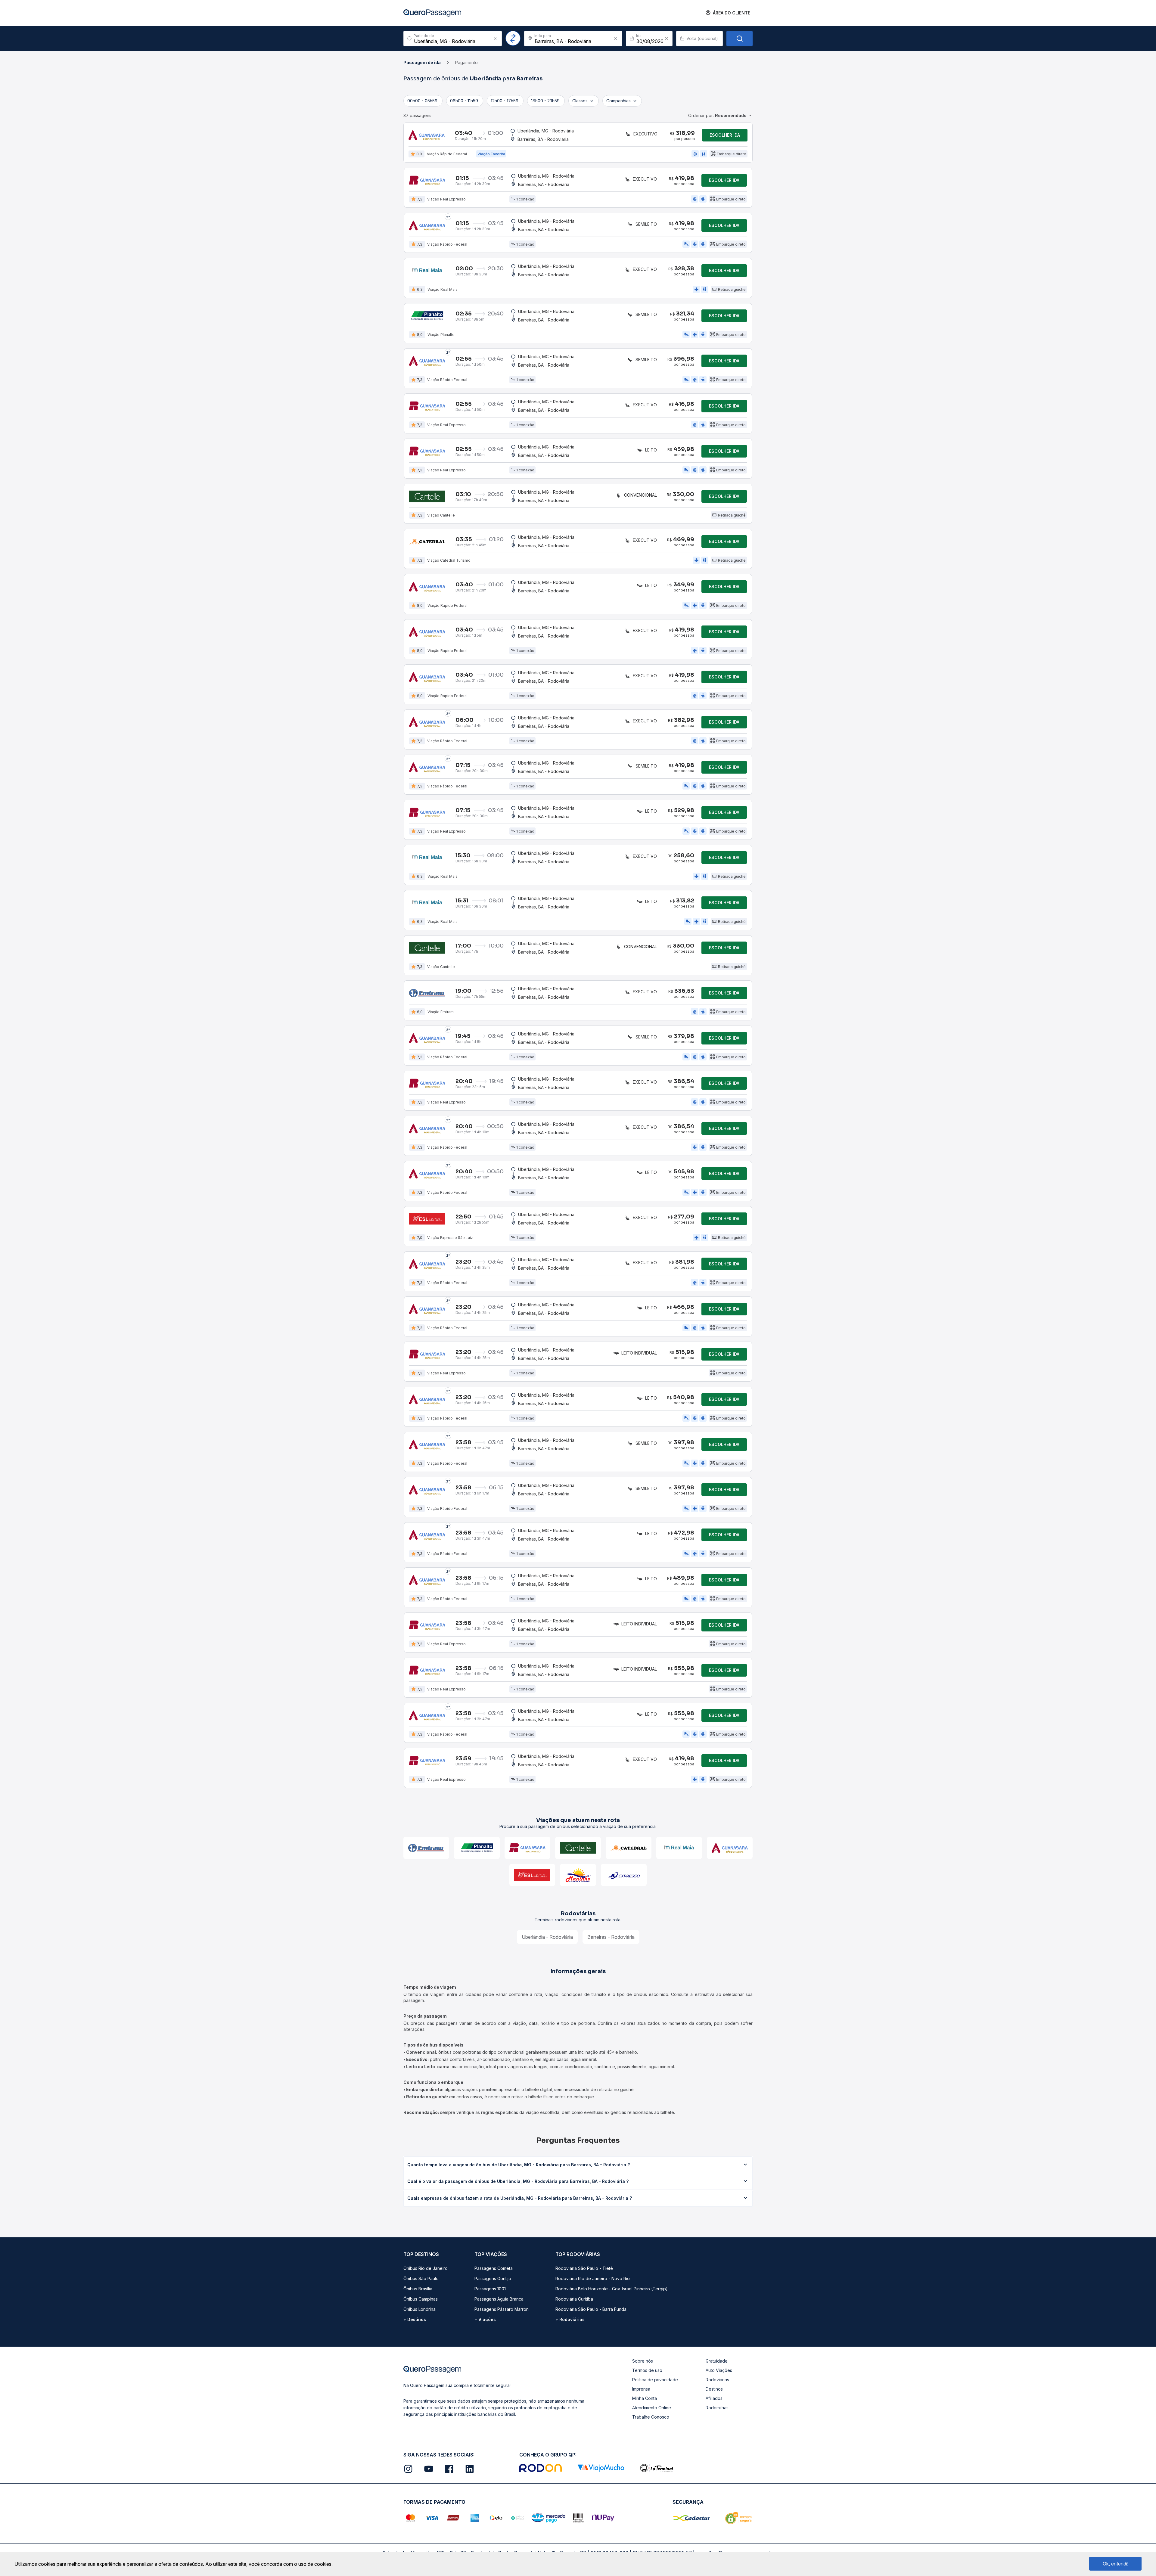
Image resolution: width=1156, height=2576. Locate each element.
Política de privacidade (655, 2380)
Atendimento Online (652, 2408)
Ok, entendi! (1116, 2564)
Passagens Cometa (494, 2268)
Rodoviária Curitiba (574, 2299)
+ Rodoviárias (570, 2319)
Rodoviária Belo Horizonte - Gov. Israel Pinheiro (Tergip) (612, 2289)
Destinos (714, 2389)
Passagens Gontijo (493, 2278)
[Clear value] (667, 39)
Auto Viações (719, 2370)
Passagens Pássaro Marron (502, 2309)
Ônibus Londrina (420, 2309)
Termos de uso (647, 2370)
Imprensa (641, 2389)
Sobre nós (643, 2361)
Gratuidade (717, 2361)
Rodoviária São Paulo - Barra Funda (591, 2309)
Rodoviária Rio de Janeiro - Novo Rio (593, 2278)
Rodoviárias (717, 2380)
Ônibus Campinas (421, 2299)
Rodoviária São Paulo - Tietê (584, 2268)
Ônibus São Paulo (421, 2278)
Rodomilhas (717, 2408)
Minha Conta (645, 2398)
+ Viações (485, 2319)
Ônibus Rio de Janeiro (426, 2268)
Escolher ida (725, 135)
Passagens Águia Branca (499, 2299)
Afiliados (714, 2398)
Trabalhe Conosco (651, 2417)
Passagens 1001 (490, 2289)
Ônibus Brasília (418, 2289)
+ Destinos (415, 2319)
